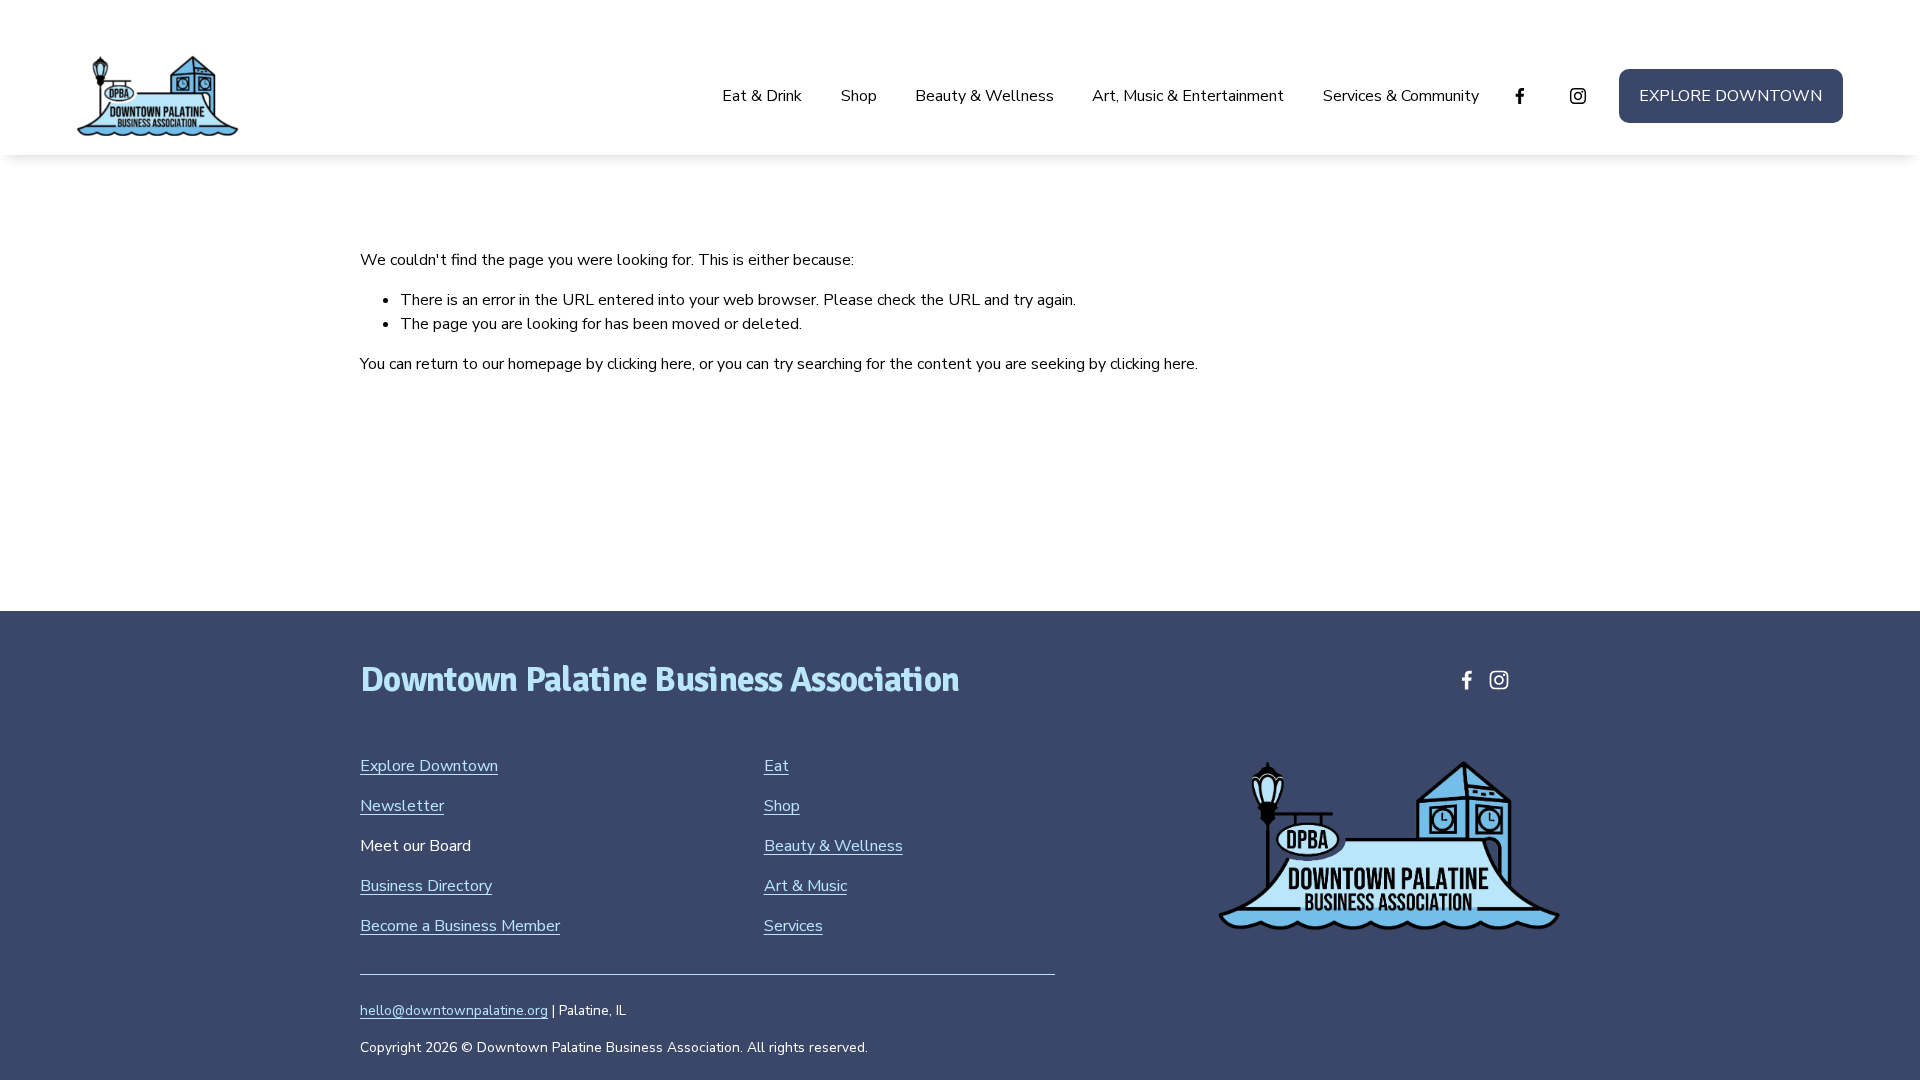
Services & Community (1401, 96)
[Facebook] (1520, 96)
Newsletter (402, 806)
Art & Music (805, 886)
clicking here (649, 364)
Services (793, 926)
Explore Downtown (1730, 96)
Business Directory (426, 886)
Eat (776, 766)
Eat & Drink (762, 96)
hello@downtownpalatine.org (454, 1010)
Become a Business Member (460, 926)
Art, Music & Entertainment (1188, 96)
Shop (859, 96)
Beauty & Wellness (984, 96)
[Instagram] (1578, 96)
